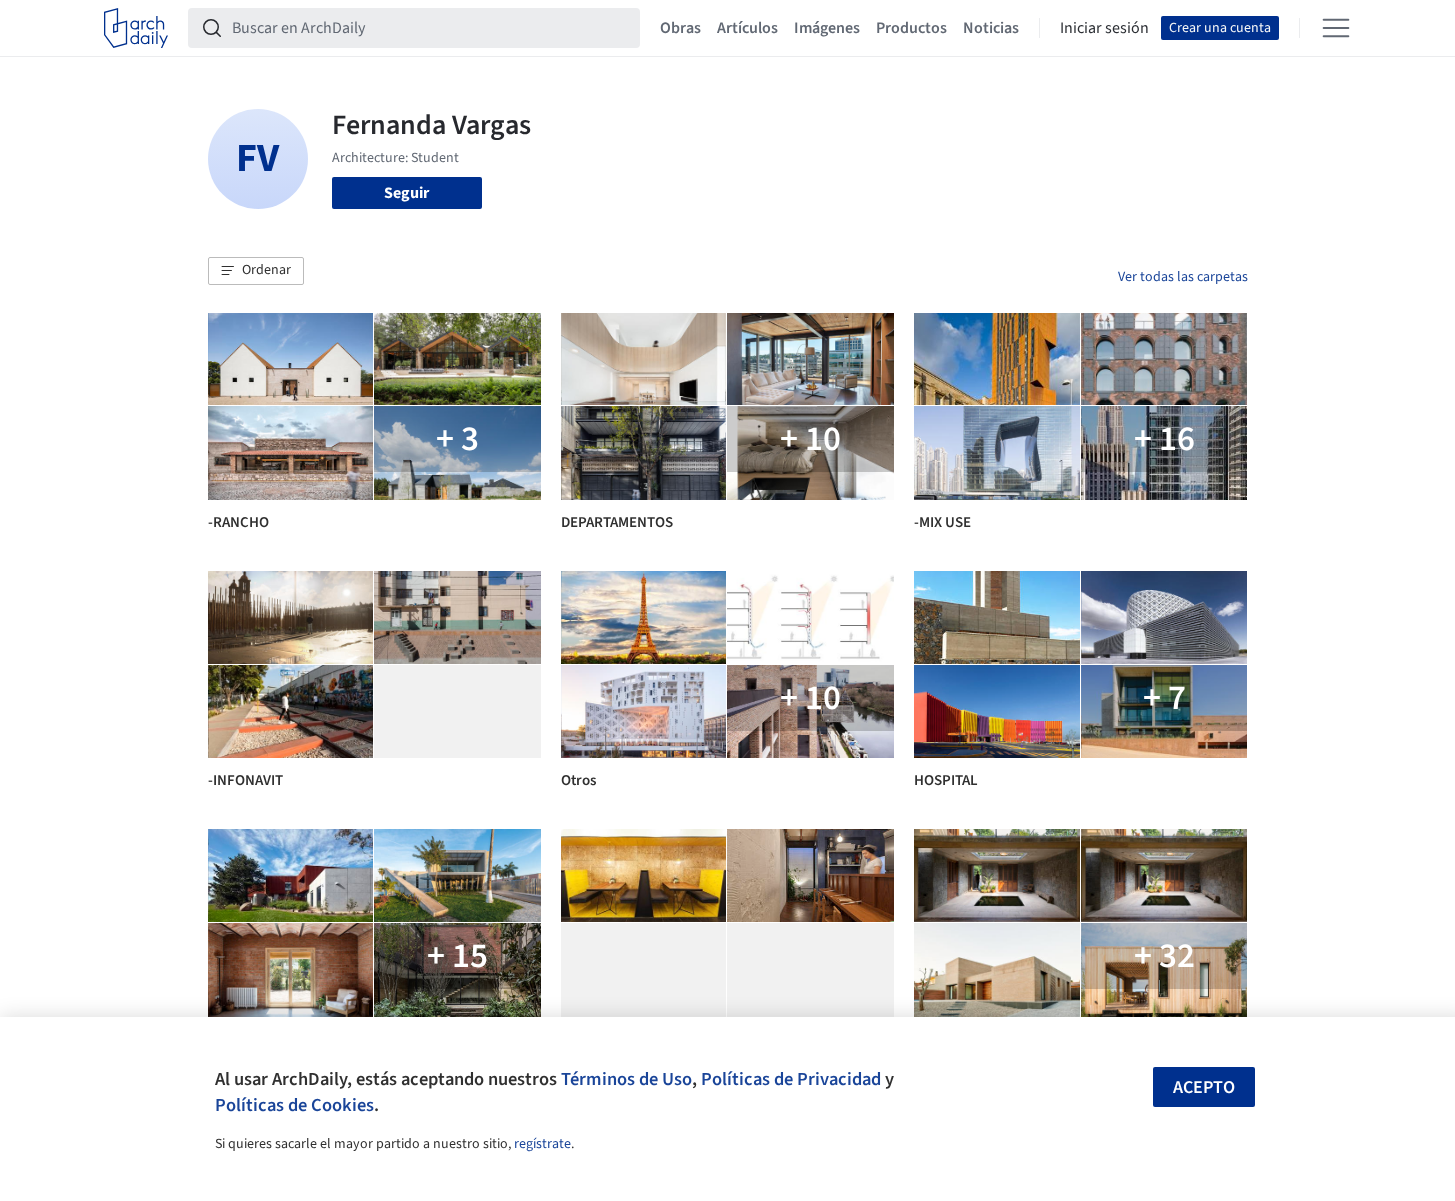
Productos (911, 28)
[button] (256, 271)
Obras (680, 28)
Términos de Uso (626, 1079)
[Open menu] (1336, 28)
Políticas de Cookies (294, 1105)
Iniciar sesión (1104, 28)
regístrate (542, 1144)
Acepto (1204, 1087)
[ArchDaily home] (136, 28)
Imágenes (827, 28)
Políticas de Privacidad (791, 1079)
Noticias (991, 28)
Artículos (747, 28)
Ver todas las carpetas (1183, 277)
